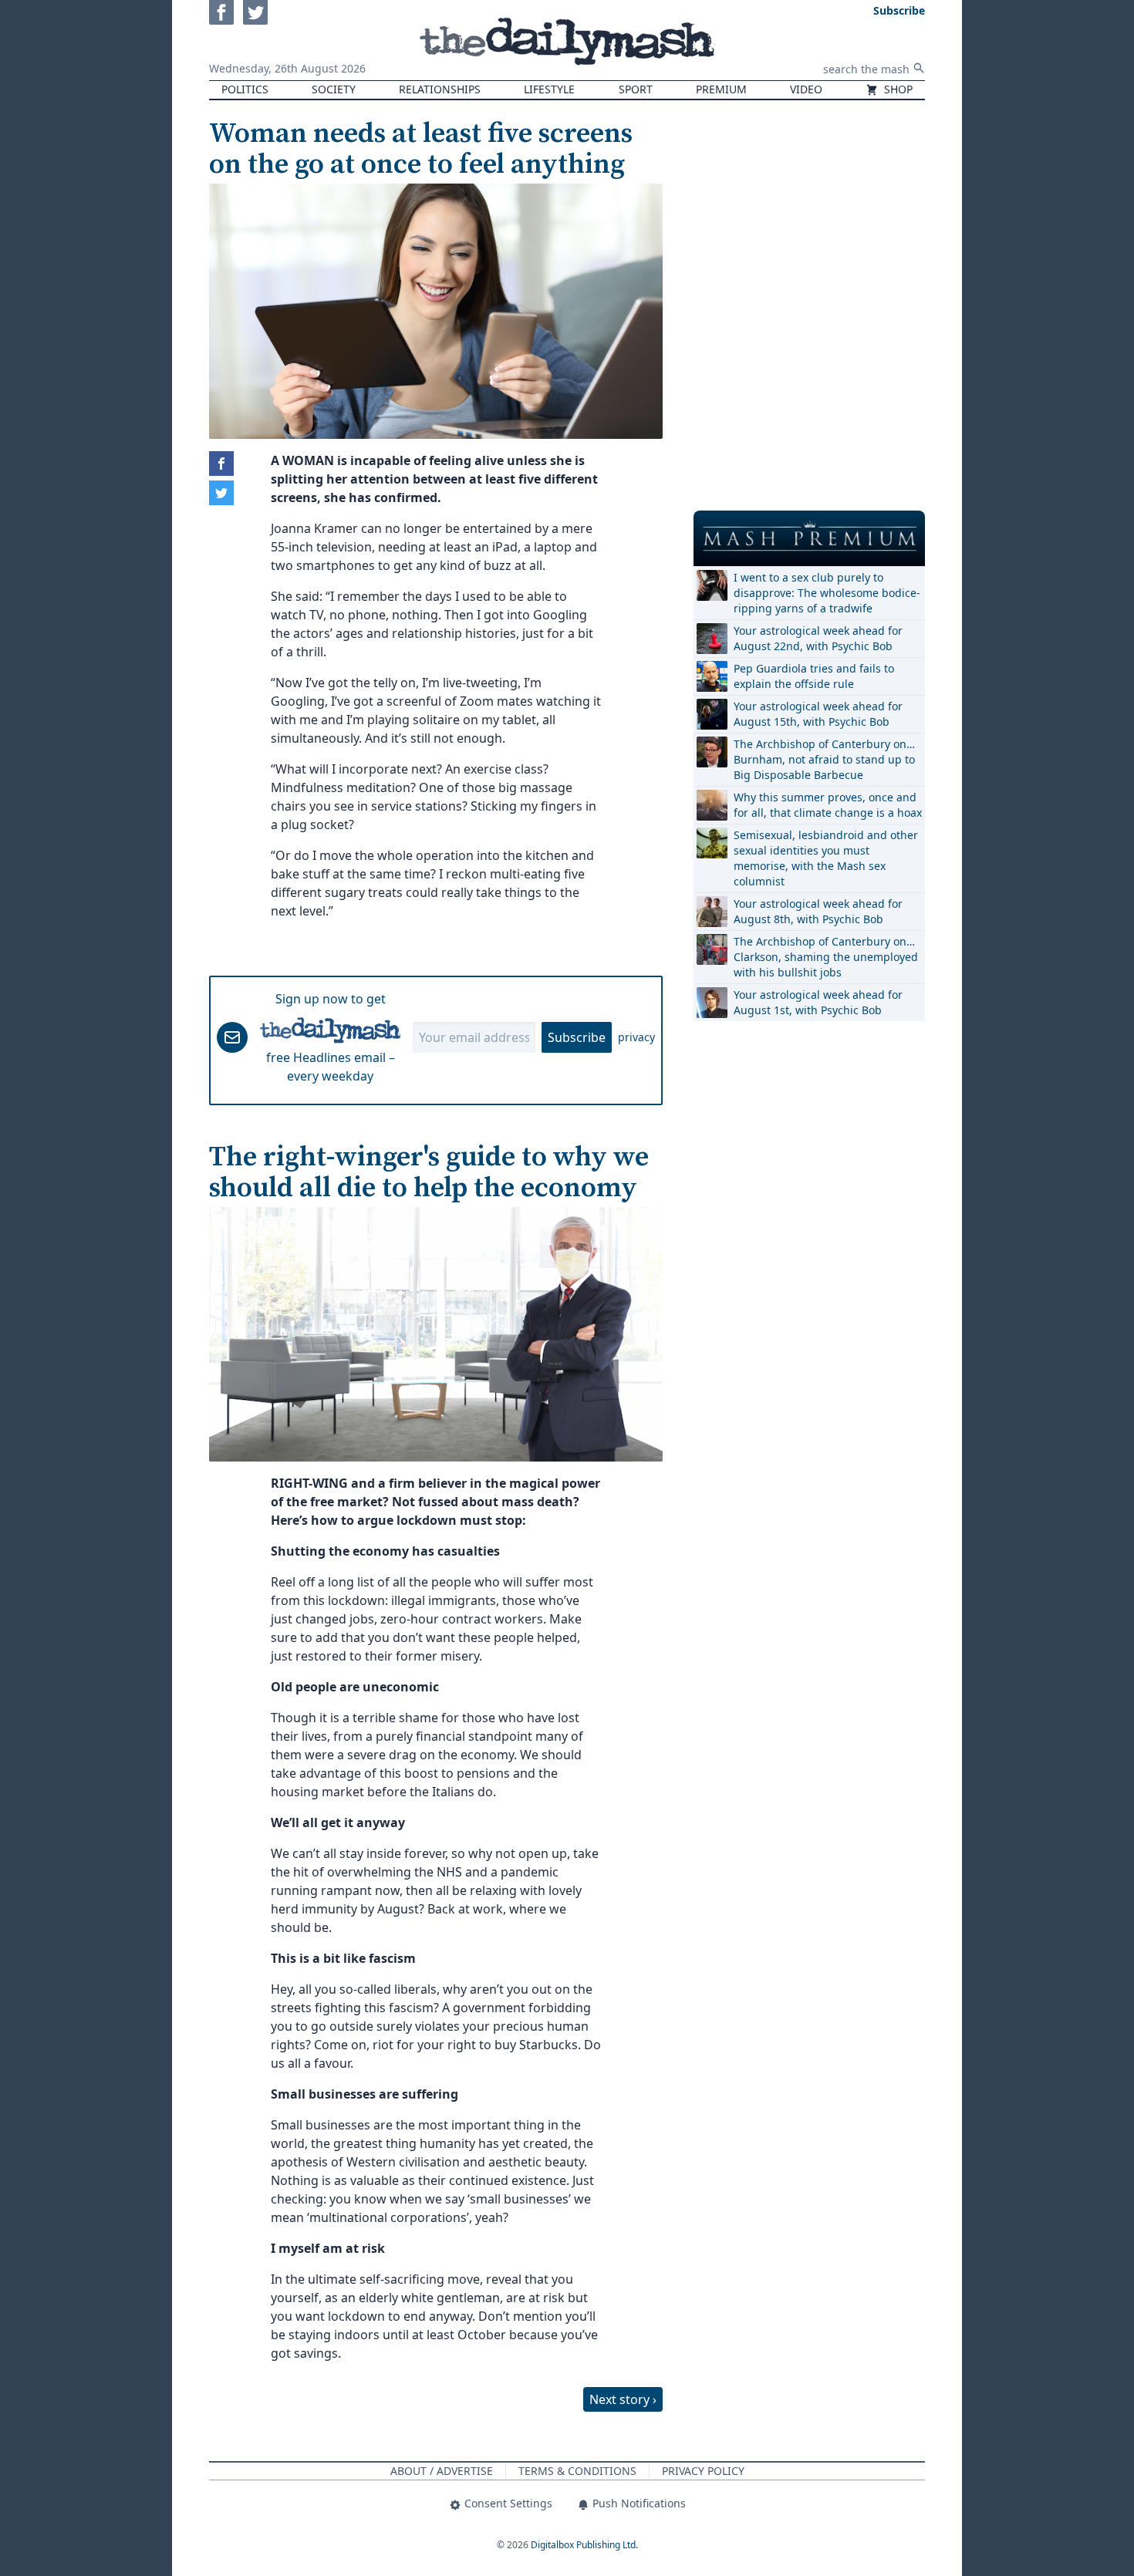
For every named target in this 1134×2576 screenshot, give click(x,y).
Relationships (440, 89)
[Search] (919, 68)
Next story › (623, 2399)
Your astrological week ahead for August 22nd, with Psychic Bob (818, 638)
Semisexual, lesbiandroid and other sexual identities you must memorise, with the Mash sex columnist (826, 858)
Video (806, 89)
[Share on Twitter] (221, 493)
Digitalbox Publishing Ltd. (584, 2545)
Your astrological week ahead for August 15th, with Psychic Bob (818, 714)
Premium (721, 89)
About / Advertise (442, 2471)
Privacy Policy (703, 2471)
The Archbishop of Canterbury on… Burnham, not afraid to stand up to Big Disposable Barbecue (824, 759)
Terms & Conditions (577, 2471)
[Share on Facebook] (221, 464)
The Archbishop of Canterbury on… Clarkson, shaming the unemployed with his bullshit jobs (826, 957)
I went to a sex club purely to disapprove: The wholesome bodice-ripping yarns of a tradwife (827, 593)
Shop (897, 89)
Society (334, 89)
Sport (636, 89)
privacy (636, 1037)
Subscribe (577, 1037)
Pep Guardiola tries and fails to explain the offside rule (814, 676)
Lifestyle (549, 89)
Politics (245, 89)
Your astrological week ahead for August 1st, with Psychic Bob (818, 1002)
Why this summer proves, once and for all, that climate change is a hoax (828, 805)
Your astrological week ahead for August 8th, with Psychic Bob (818, 911)
